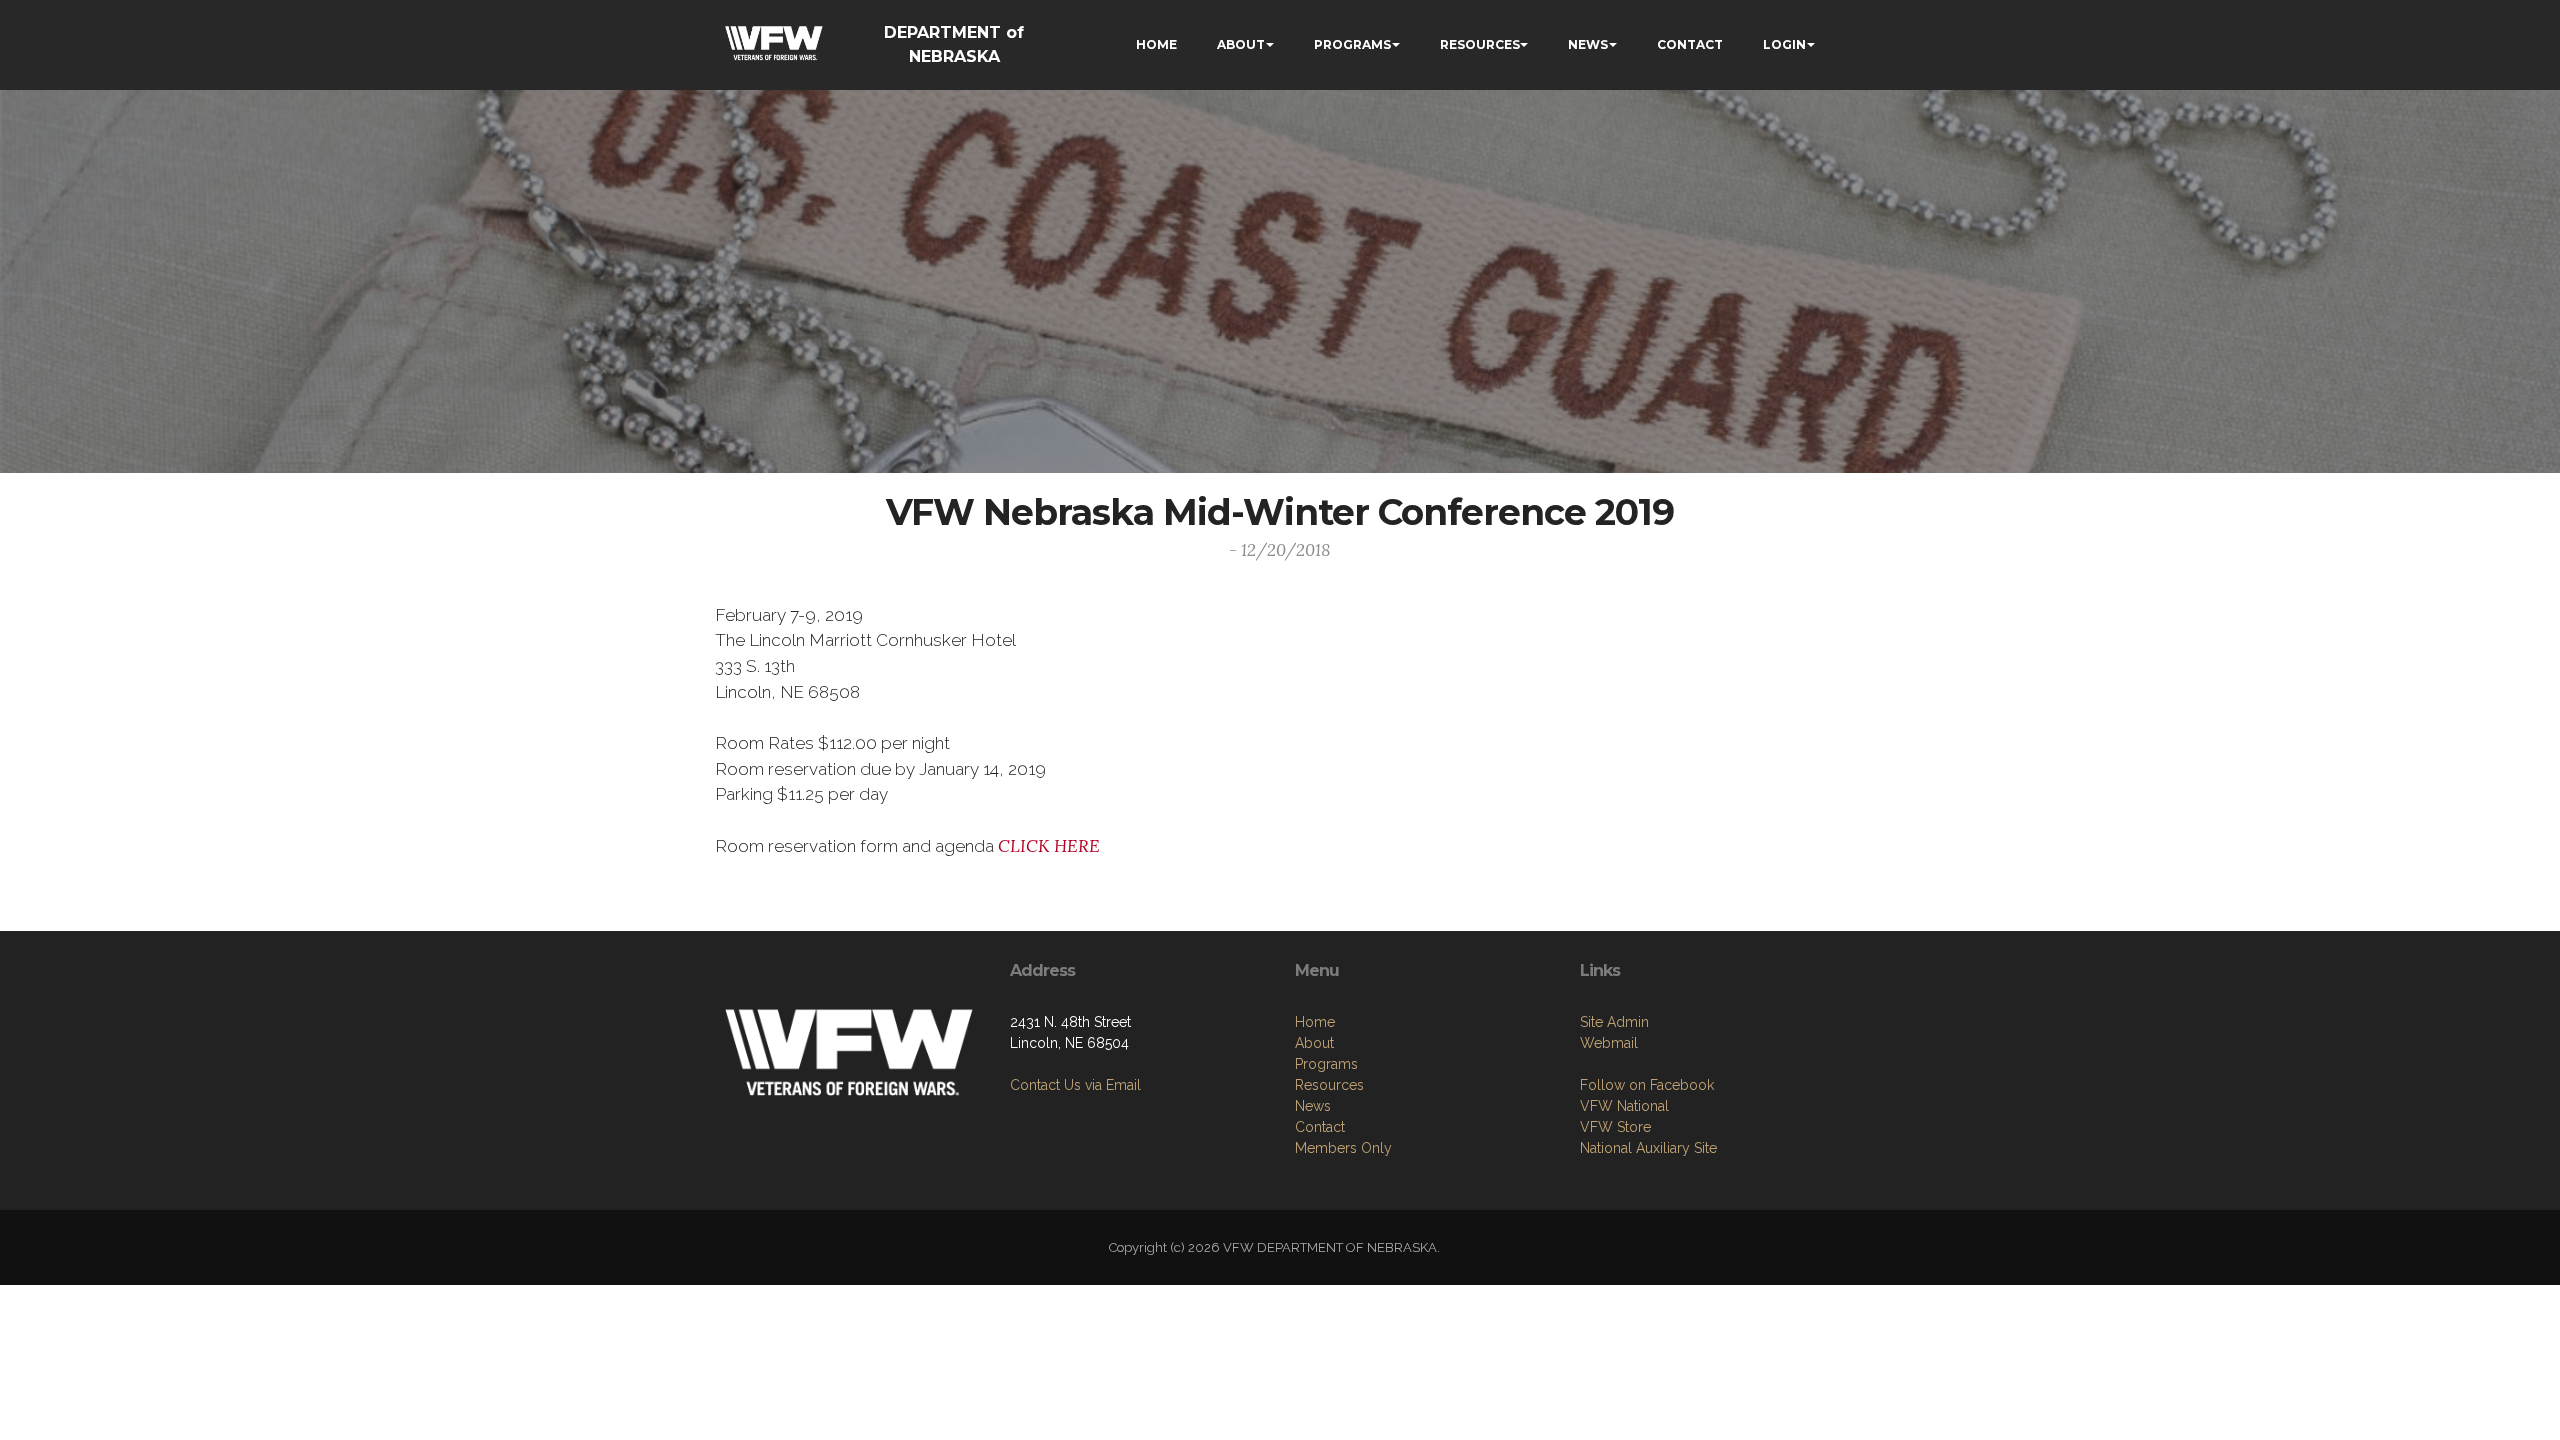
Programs (1326, 1064)
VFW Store (1615, 1127)
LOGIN (1784, 44)
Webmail (1609, 1043)
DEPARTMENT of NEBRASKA (954, 44)
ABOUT (1241, 44)
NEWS (1588, 44)
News (1313, 1106)
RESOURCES (1480, 44)
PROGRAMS (1352, 44)
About (1314, 1043)
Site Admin (1614, 1022)
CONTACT (1690, 44)
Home (1315, 1022)
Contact (1320, 1127)
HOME (1156, 44)
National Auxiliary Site (1648, 1148)
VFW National (1624, 1106)
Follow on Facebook (1647, 1085)
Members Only (1343, 1148)
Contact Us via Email (1075, 1085)
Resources (1329, 1085)
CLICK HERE (1049, 846)
